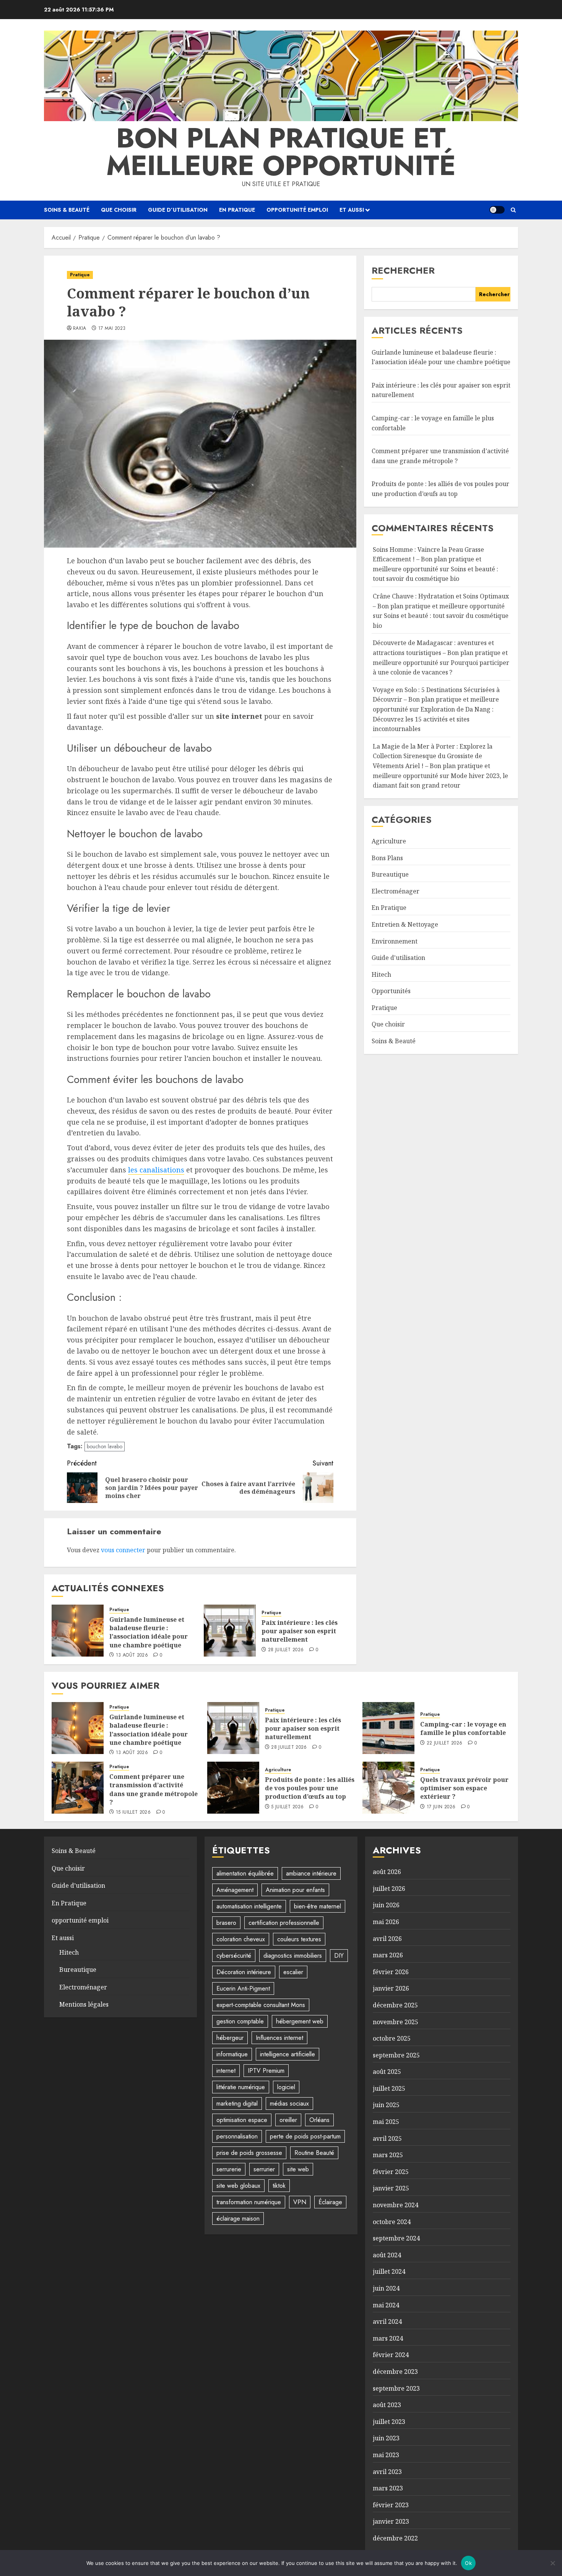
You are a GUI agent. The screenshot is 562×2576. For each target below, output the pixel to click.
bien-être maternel (318, 1906)
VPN (300, 2202)
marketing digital (237, 2103)
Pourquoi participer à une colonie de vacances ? (441, 668)
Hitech (381, 974)
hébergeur (230, 2038)
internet (226, 2071)
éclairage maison (238, 2219)
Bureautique (390, 874)
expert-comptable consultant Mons (261, 2005)
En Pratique (237, 210)
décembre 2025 (395, 2005)
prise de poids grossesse (249, 2153)
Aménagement (235, 1890)
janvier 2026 (391, 1988)
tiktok (279, 2186)
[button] (513, 210)
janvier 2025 (391, 2188)
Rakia (80, 329)
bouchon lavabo (105, 1446)
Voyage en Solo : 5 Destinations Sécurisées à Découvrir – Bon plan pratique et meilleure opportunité (436, 700)
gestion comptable (240, 2021)
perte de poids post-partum (305, 2136)
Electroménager (396, 891)
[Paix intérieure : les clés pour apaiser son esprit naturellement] (230, 1631)
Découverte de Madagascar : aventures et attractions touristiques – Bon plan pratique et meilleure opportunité (440, 653)
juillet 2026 (389, 1889)
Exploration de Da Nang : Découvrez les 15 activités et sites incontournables (433, 719)
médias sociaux (289, 2103)
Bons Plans (387, 858)
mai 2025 (386, 2122)
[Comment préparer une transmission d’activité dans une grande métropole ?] (78, 1788)
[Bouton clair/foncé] (497, 210)
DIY (339, 1956)
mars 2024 (388, 2338)
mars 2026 (388, 1955)
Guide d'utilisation (398, 958)
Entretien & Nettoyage (405, 924)
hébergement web (300, 2021)
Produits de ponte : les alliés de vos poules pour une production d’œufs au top (310, 1788)
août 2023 (387, 2405)
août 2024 (387, 2255)
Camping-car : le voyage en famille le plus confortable (463, 1728)
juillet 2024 (389, 2271)
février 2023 (391, 2505)
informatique (232, 2054)
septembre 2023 (396, 2388)
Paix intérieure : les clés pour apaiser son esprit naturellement (300, 1631)
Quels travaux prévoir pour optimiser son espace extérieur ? (464, 1788)
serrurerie (229, 2169)
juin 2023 (386, 2438)
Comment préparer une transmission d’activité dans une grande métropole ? (153, 1789)
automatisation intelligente (249, 1906)
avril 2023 (387, 2472)
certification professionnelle (284, 1923)
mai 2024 (386, 2305)
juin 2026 (386, 1905)
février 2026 (391, 1972)
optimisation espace (242, 2120)
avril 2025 (387, 2138)
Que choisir (119, 210)
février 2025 (391, 2172)
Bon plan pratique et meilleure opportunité (281, 152)
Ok (468, 2563)
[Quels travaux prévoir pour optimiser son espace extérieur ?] (388, 1788)
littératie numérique (241, 2087)
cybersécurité (234, 1956)
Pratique (80, 275)
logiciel (286, 2087)
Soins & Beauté (67, 210)
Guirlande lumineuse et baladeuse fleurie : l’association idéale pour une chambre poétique (149, 1632)
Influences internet (279, 2038)
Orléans (319, 2120)
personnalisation (237, 2136)
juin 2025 (386, 2105)
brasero (226, 1923)
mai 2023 (386, 2455)
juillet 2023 (389, 2422)
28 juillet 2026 (286, 1650)
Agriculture (389, 841)
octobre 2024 (392, 2222)
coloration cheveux (241, 1939)
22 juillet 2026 (444, 1743)
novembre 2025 (396, 2022)
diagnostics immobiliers (293, 1956)
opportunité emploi (297, 210)
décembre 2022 (395, 2538)
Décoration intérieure (244, 1972)
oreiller (288, 2120)
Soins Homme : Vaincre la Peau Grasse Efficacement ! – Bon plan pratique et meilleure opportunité (428, 559)
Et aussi (352, 210)
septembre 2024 (396, 2238)
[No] (552, 2563)
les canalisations (156, 1170)
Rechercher (403, 270)
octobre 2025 (392, 2038)
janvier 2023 (391, 2521)
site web (298, 2169)
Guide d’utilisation (178, 210)
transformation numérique (249, 2202)
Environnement (395, 941)
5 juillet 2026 (287, 1807)
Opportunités (391, 991)
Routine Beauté (314, 2153)
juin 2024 (386, 2288)
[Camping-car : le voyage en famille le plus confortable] (388, 1728)
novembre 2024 (396, 2205)
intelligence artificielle (287, 2054)
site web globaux (238, 2186)
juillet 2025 (389, 2088)
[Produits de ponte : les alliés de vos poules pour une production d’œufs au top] (233, 1788)
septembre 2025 (396, 2055)
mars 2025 (388, 2155)
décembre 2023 (395, 2372)
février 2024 (391, 2355)
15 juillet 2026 (133, 1812)
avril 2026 (387, 1939)
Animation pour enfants (295, 1890)
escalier (293, 1972)
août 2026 (387, 1872)
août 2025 (387, 2072)
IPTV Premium (266, 2071)
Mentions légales (84, 2004)
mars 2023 (388, 2488)
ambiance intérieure (311, 1873)
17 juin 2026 (441, 1807)
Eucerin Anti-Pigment (243, 1988)
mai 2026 (386, 1922)
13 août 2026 (132, 1655)
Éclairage (330, 2202)
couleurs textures (299, 1939)
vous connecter (123, 1550)
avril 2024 (387, 2321)
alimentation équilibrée (245, 1873)
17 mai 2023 (112, 329)
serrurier (264, 2169)
